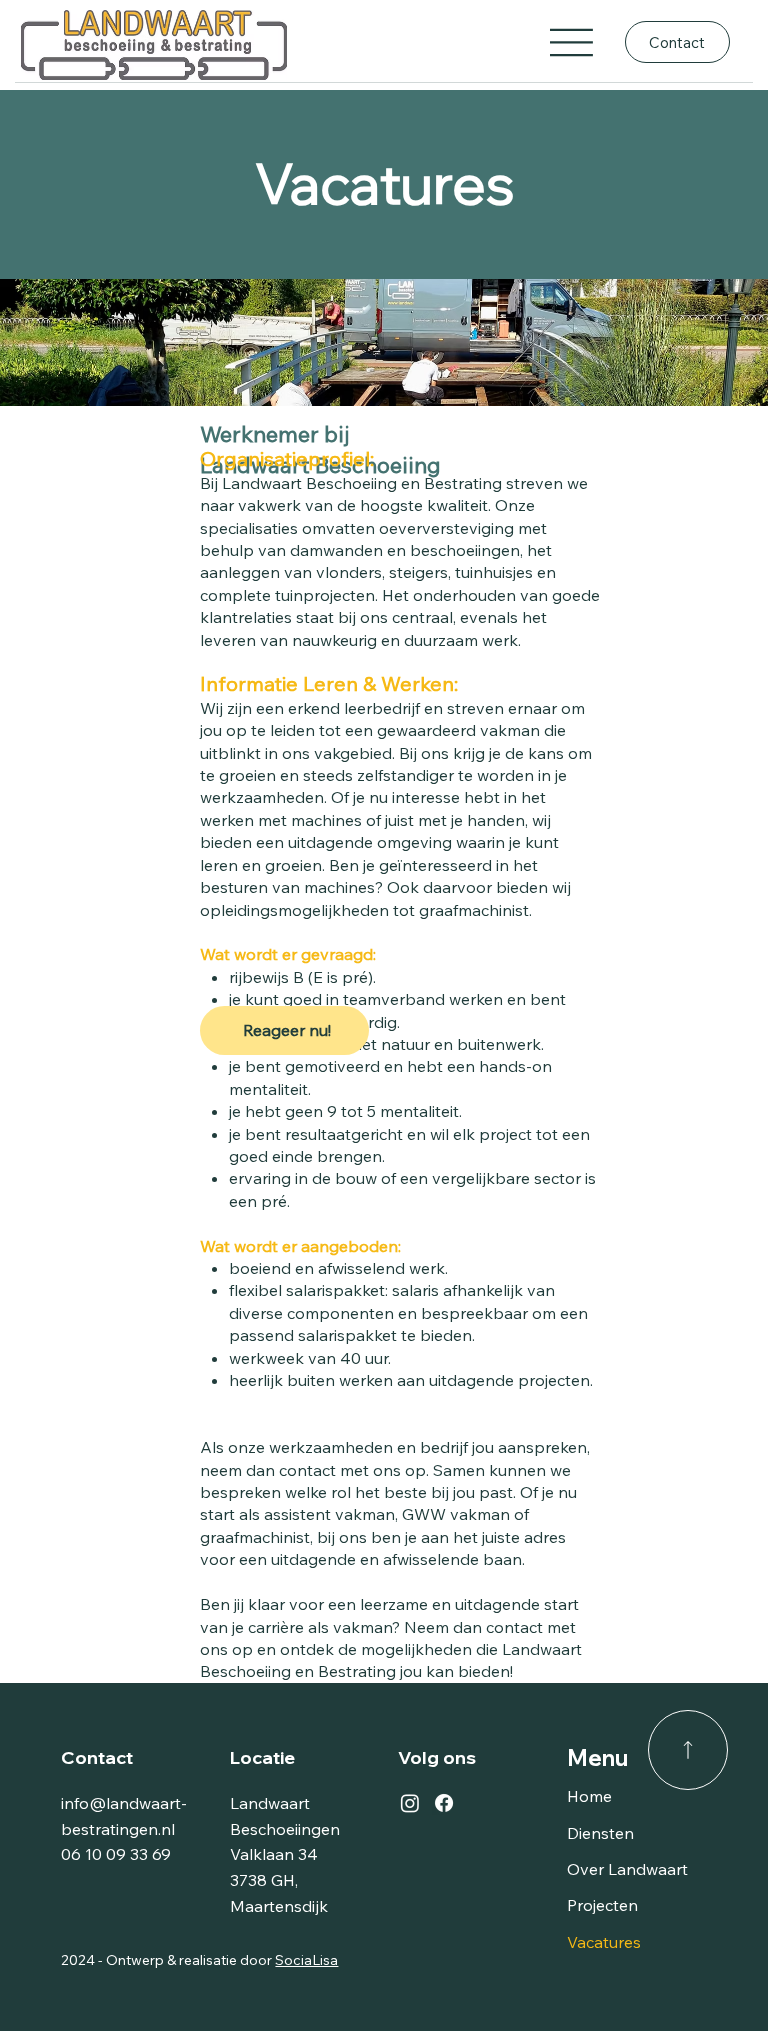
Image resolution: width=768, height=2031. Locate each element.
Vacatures (604, 1942)
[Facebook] (444, 1803)
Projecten (602, 1905)
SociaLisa (306, 1960)
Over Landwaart (627, 1869)
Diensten (600, 1833)
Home (589, 1796)
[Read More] (688, 1750)
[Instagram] (410, 1803)
